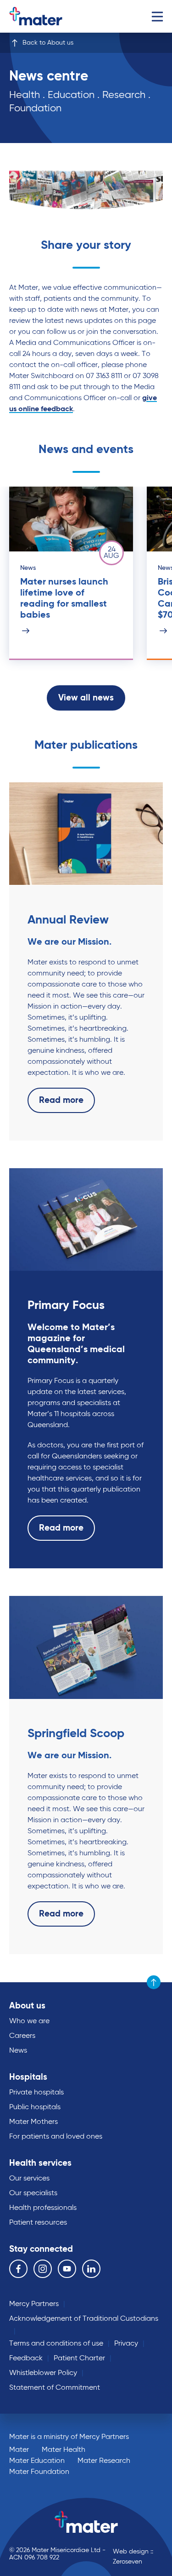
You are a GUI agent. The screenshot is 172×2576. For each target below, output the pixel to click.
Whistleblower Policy (43, 2373)
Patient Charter (79, 2358)
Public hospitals (35, 2107)
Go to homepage (48, 16)
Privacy (126, 2344)
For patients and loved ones (56, 2137)
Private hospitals (36, 2093)
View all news (86, 698)
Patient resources (38, 2223)
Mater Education (37, 2461)
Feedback (26, 2358)
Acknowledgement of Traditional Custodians (84, 2319)
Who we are (29, 2021)
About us (27, 2006)
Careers (22, 2036)
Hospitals (28, 2077)
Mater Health (64, 2450)
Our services (29, 2179)
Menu (157, 16)
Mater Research (104, 2461)
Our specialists (33, 2193)
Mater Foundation (39, 2472)
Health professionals (43, 2208)
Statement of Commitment (55, 2388)
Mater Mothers (33, 2122)
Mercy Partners (34, 2304)
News (18, 2051)
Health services (40, 2163)
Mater (19, 2450)
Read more (61, 1100)
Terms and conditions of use (56, 2344)
